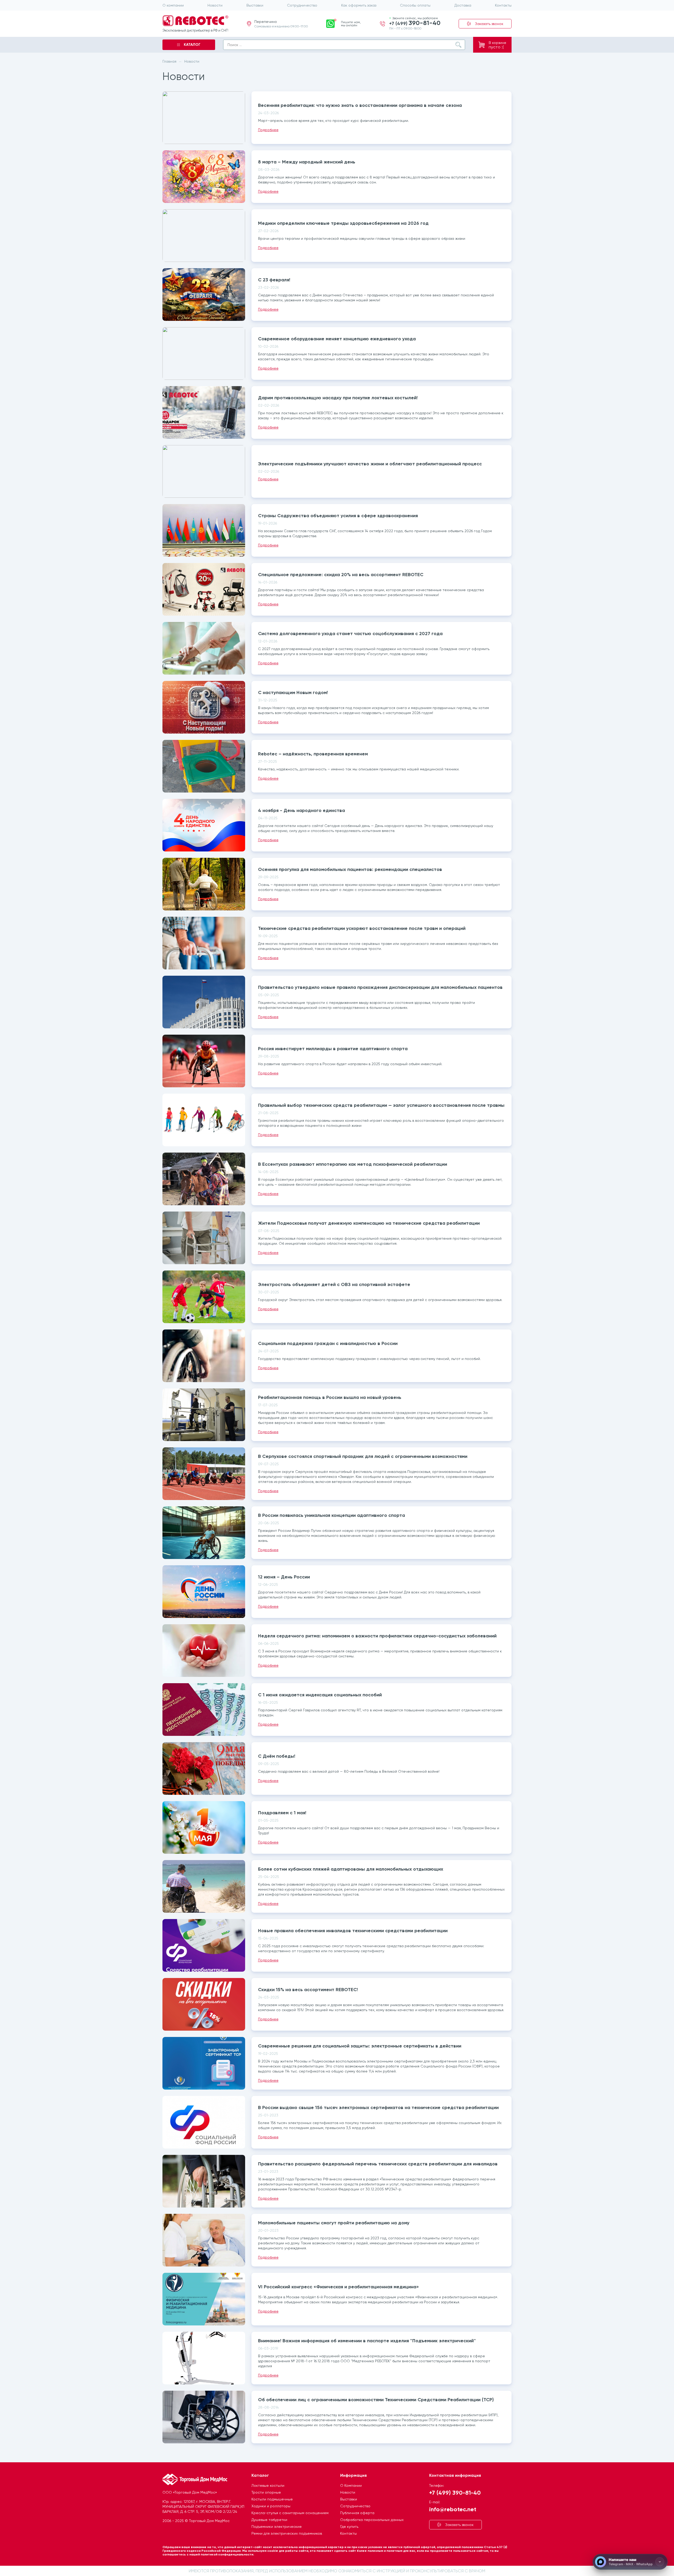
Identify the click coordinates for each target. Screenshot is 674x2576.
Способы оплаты (415, 5)
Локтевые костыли (268, 2485)
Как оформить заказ (359, 5)
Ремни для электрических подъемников (287, 2533)
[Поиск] (458, 45)
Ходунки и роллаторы (271, 2506)
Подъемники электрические (277, 2527)
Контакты (503, 5)
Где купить (349, 2527)
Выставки (255, 5)
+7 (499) (415, 23)
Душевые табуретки (269, 2520)
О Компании (351, 2485)
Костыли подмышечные (272, 2499)
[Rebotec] (195, 21)
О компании (173, 5)
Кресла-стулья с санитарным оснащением (290, 2513)
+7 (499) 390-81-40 (455, 2492)
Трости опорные (266, 2492)
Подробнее (268, 130)
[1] (330, 23)
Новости (215, 5)
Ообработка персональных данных (372, 2520)
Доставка (463, 5)
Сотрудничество (302, 5)
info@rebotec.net (453, 2509)
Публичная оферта (357, 2513)
